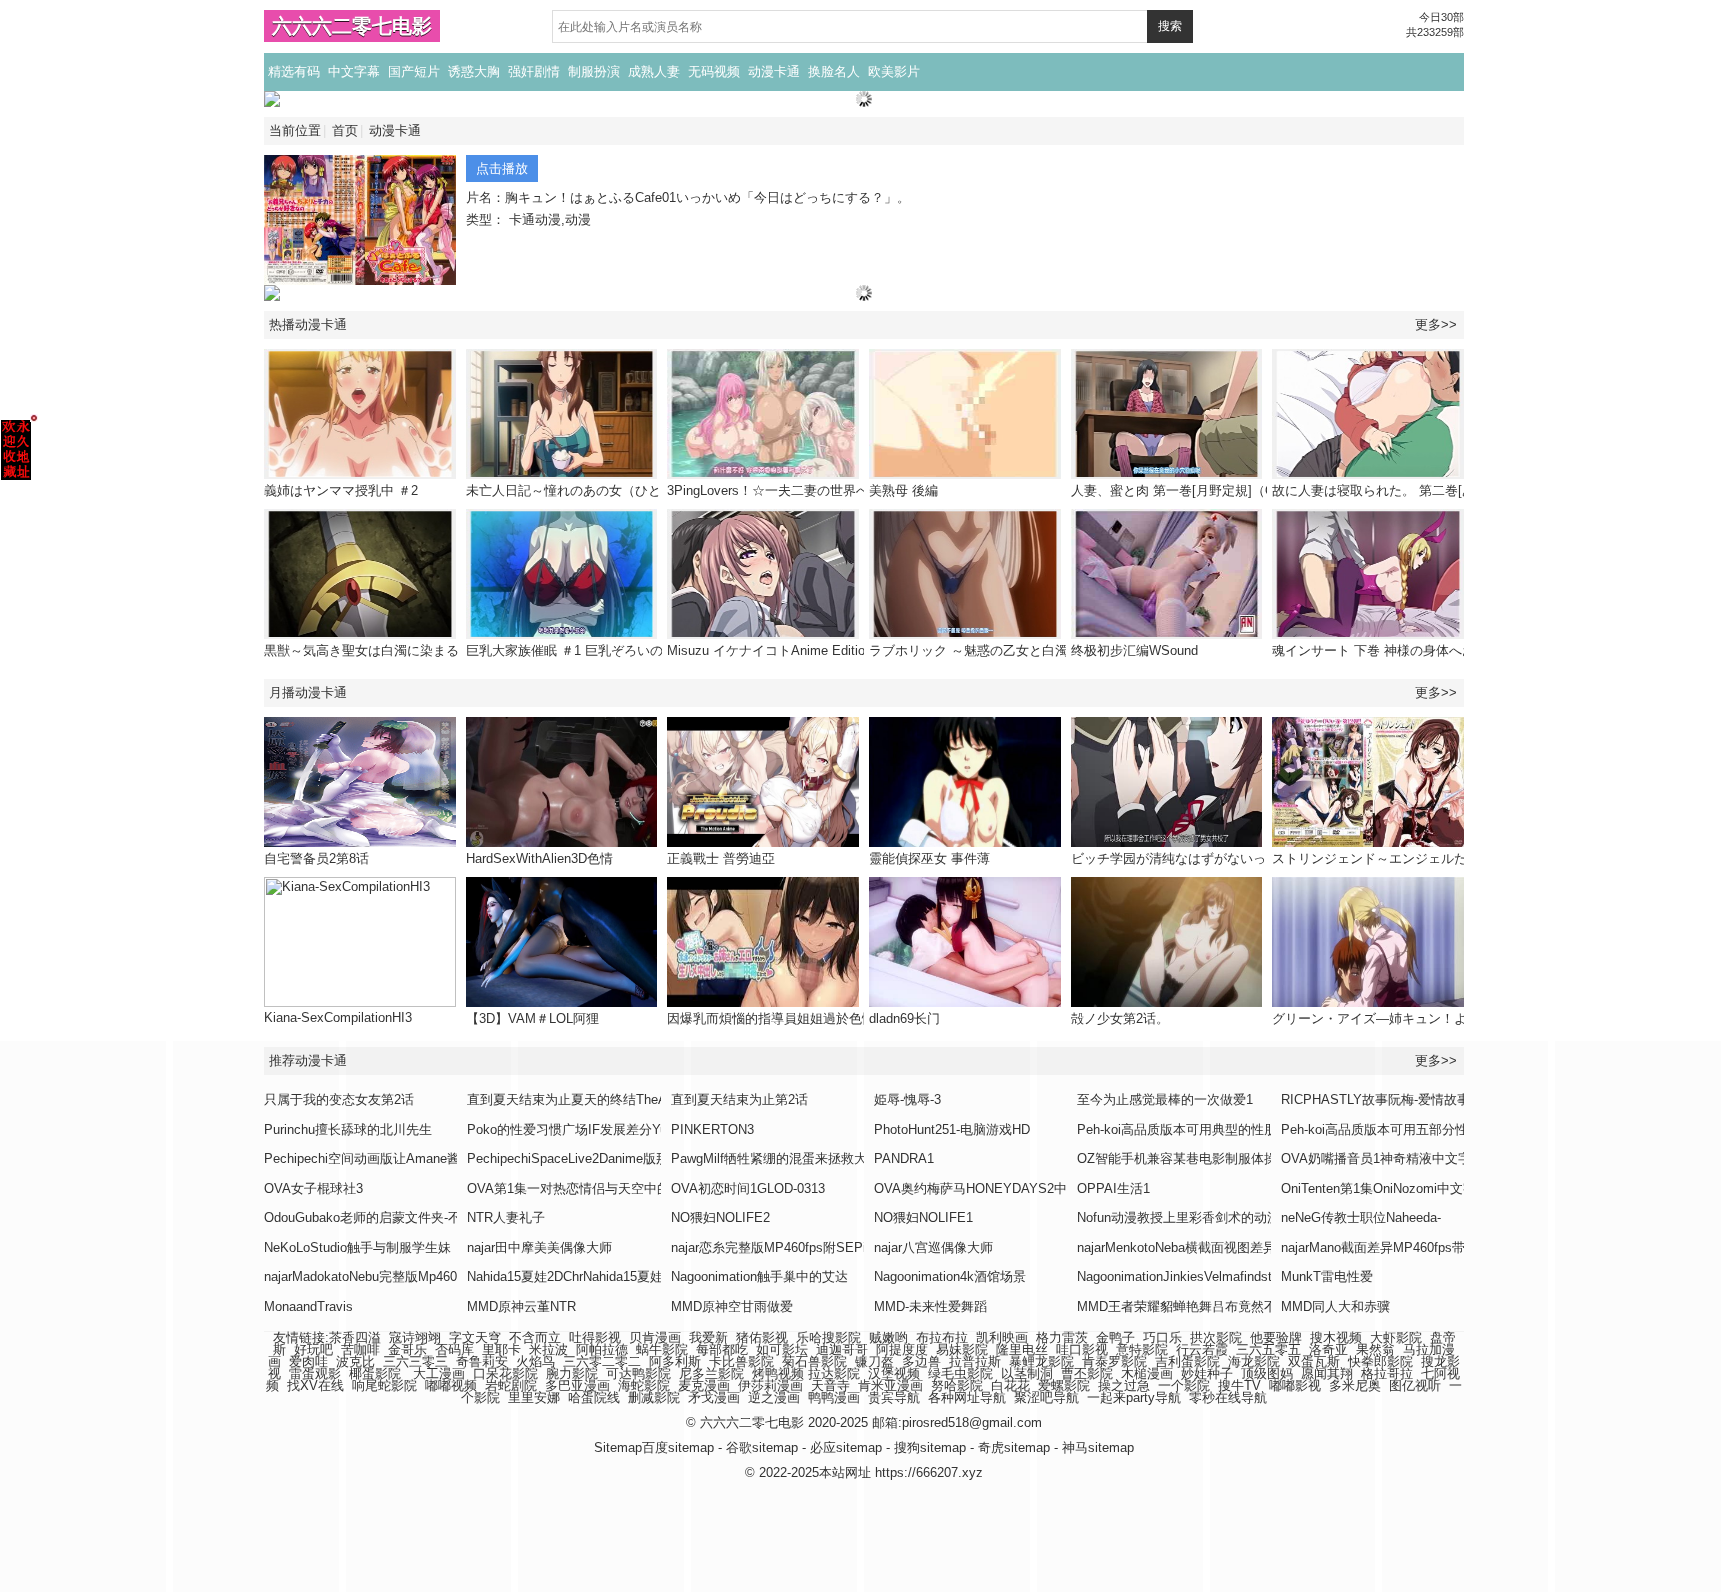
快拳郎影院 (1380, 1361)
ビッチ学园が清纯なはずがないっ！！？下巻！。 (1214, 858)
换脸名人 (834, 71)
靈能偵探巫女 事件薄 (929, 858)
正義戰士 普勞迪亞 (721, 858)
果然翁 (1375, 1349)
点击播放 (502, 168)
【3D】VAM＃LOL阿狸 (532, 1018)
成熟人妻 (654, 71)
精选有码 (294, 71)
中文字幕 (354, 71)
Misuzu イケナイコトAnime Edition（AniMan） (804, 650)
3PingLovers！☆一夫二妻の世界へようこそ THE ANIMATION (846, 490)
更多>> (1436, 324)
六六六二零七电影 (352, 26)
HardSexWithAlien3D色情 (539, 858)
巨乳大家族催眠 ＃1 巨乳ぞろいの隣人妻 (584, 650)
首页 (345, 130)
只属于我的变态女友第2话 (339, 1099)
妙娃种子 (1207, 1373)
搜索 (1170, 26)
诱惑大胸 (474, 71)
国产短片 (414, 71)
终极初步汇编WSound (1134, 650)
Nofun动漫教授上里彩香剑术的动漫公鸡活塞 (1204, 1217)
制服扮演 (594, 71)
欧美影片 (894, 71)
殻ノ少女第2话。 (1120, 1018)
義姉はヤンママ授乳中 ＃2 (341, 490)
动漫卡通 (774, 71)
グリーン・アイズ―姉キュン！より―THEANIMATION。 (1438, 1018)
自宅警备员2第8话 (316, 858)
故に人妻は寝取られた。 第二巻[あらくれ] (1395, 490)
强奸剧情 (534, 71)
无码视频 (714, 71)
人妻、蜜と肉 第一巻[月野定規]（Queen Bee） (1207, 490)
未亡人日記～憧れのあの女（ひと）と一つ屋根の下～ (622, 490)
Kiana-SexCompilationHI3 (338, 1017)
